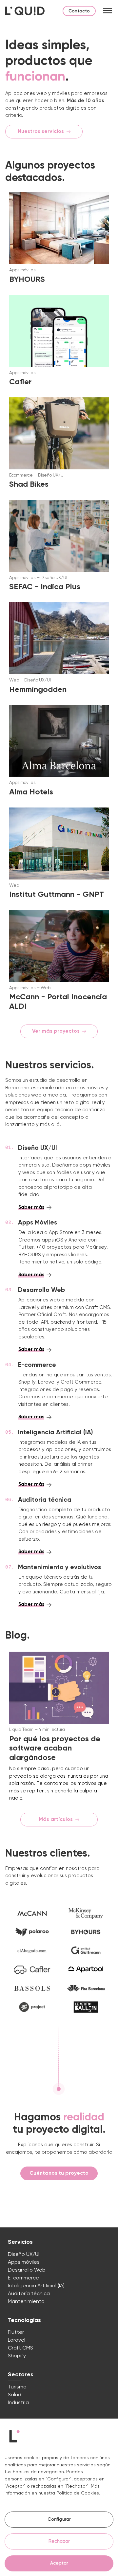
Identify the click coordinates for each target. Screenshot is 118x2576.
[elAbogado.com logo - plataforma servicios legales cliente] (32, 1951)
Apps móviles (24, 2262)
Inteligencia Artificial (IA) (36, 2286)
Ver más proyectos (56, 1031)
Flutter (16, 2332)
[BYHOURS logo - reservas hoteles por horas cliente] (86, 1932)
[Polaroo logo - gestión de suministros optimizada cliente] (32, 1932)
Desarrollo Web (27, 2270)
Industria (18, 2403)
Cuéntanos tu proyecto (59, 2173)
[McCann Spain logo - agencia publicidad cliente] (32, 1913)
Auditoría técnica (29, 2294)
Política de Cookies (78, 2493)
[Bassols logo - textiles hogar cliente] (32, 1988)
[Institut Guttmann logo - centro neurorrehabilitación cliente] (86, 1951)
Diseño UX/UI (24, 2255)
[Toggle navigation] (108, 11)
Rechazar (59, 2541)
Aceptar (59, 2563)
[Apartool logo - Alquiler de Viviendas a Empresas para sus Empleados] (86, 1970)
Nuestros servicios (41, 132)
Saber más (31, 1207)
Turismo (17, 2387)
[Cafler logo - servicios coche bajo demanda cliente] (32, 1970)
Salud (15, 2395)
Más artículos (56, 1820)
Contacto (79, 11)
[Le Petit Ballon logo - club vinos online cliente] (86, 2007)
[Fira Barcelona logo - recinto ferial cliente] (86, 1988)
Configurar (59, 2519)
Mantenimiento (26, 2302)
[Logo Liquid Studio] (25, 11)
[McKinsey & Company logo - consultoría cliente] (86, 1913)
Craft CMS (20, 2348)
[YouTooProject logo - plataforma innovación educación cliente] (32, 2007)
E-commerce (23, 2278)
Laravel (17, 2340)
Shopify (17, 2356)
